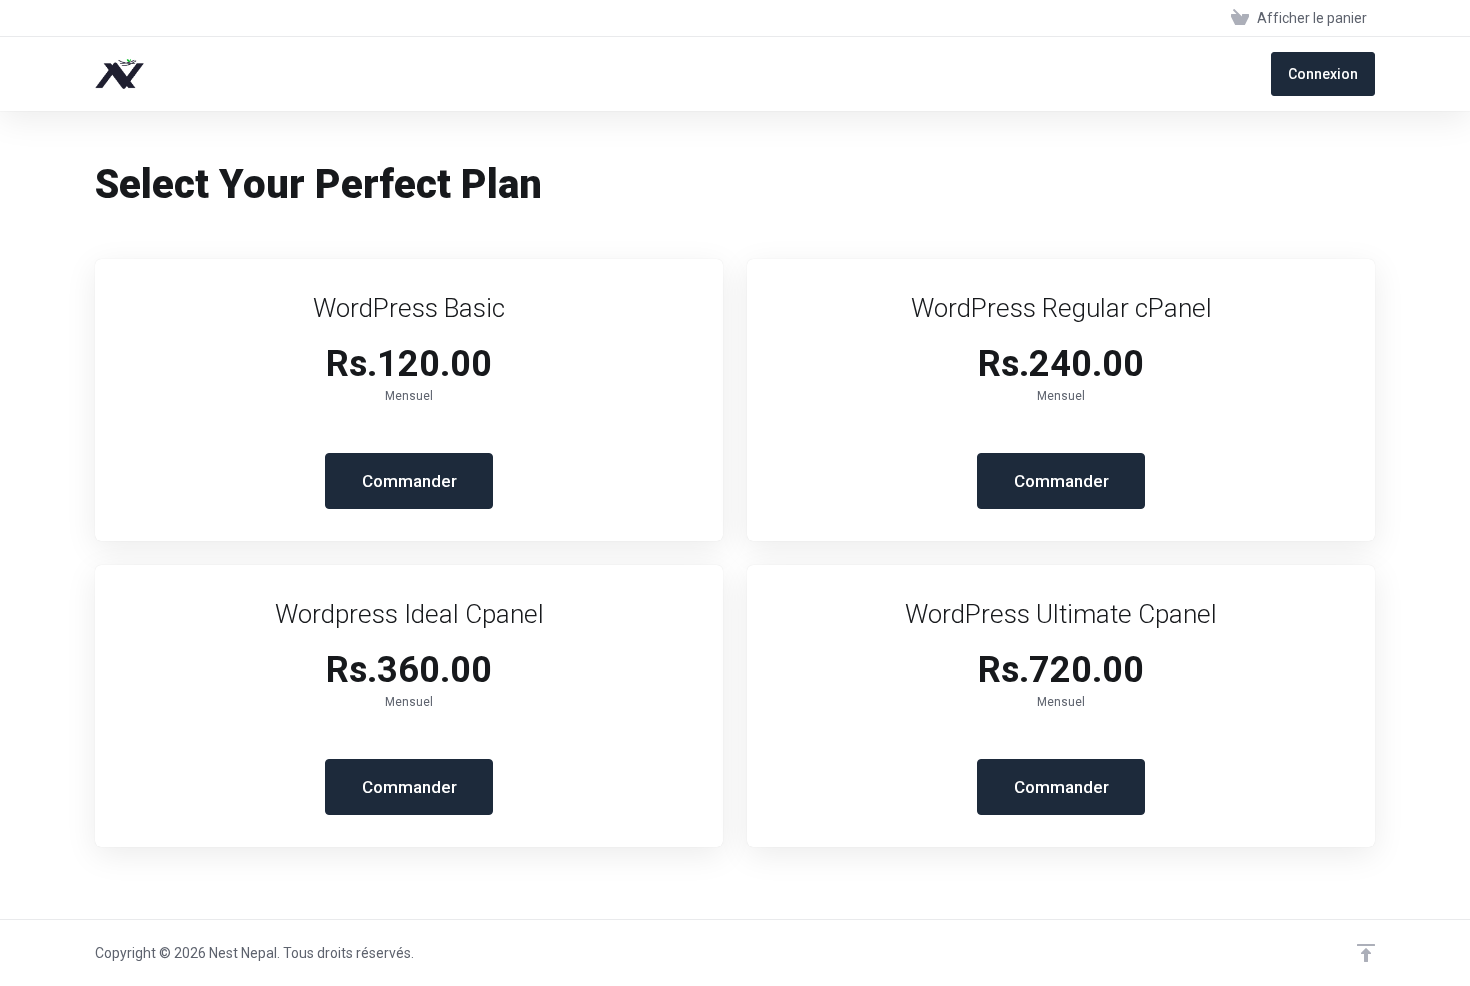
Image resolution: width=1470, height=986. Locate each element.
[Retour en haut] (1366, 953)
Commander (409, 481)
